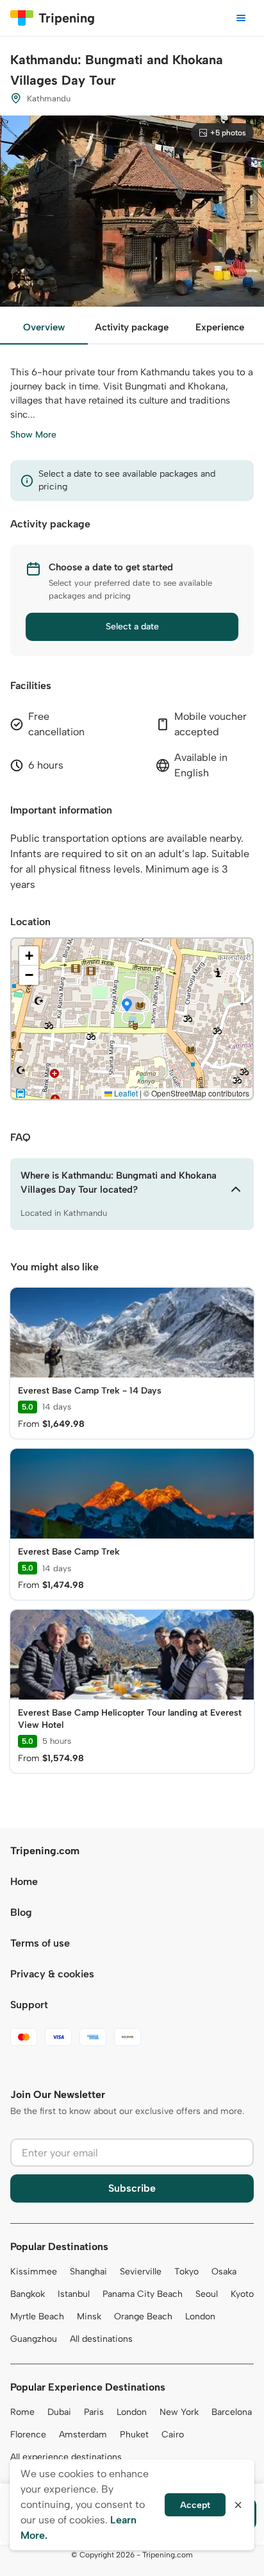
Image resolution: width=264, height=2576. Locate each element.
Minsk (89, 2316)
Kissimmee (34, 2272)
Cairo (173, 2435)
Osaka (224, 2272)
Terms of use (40, 1943)
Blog (21, 1912)
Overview (44, 327)
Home (24, 1881)
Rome (22, 2412)
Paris (94, 2412)
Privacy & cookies (52, 1974)
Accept (195, 2505)
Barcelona (232, 2412)
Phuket (134, 2435)
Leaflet (125, 1093)
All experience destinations (66, 2457)
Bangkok (28, 2294)
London (200, 2316)
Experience (220, 327)
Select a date (132, 627)
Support (29, 2005)
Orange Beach (143, 2316)
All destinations (101, 2339)
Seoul (207, 2294)
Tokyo (186, 2272)
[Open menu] (241, 18)
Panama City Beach (143, 2294)
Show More (33, 435)
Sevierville (141, 2272)
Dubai (59, 2412)
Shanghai (88, 2272)
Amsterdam (83, 2435)
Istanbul (74, 2294)
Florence (28, 2435)
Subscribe (132, 2188)
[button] (127, 1006)
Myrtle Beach (37, 2316)
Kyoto (242, 2294)
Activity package (132, 327)
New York (179, 2412)
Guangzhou (34, 2339)
